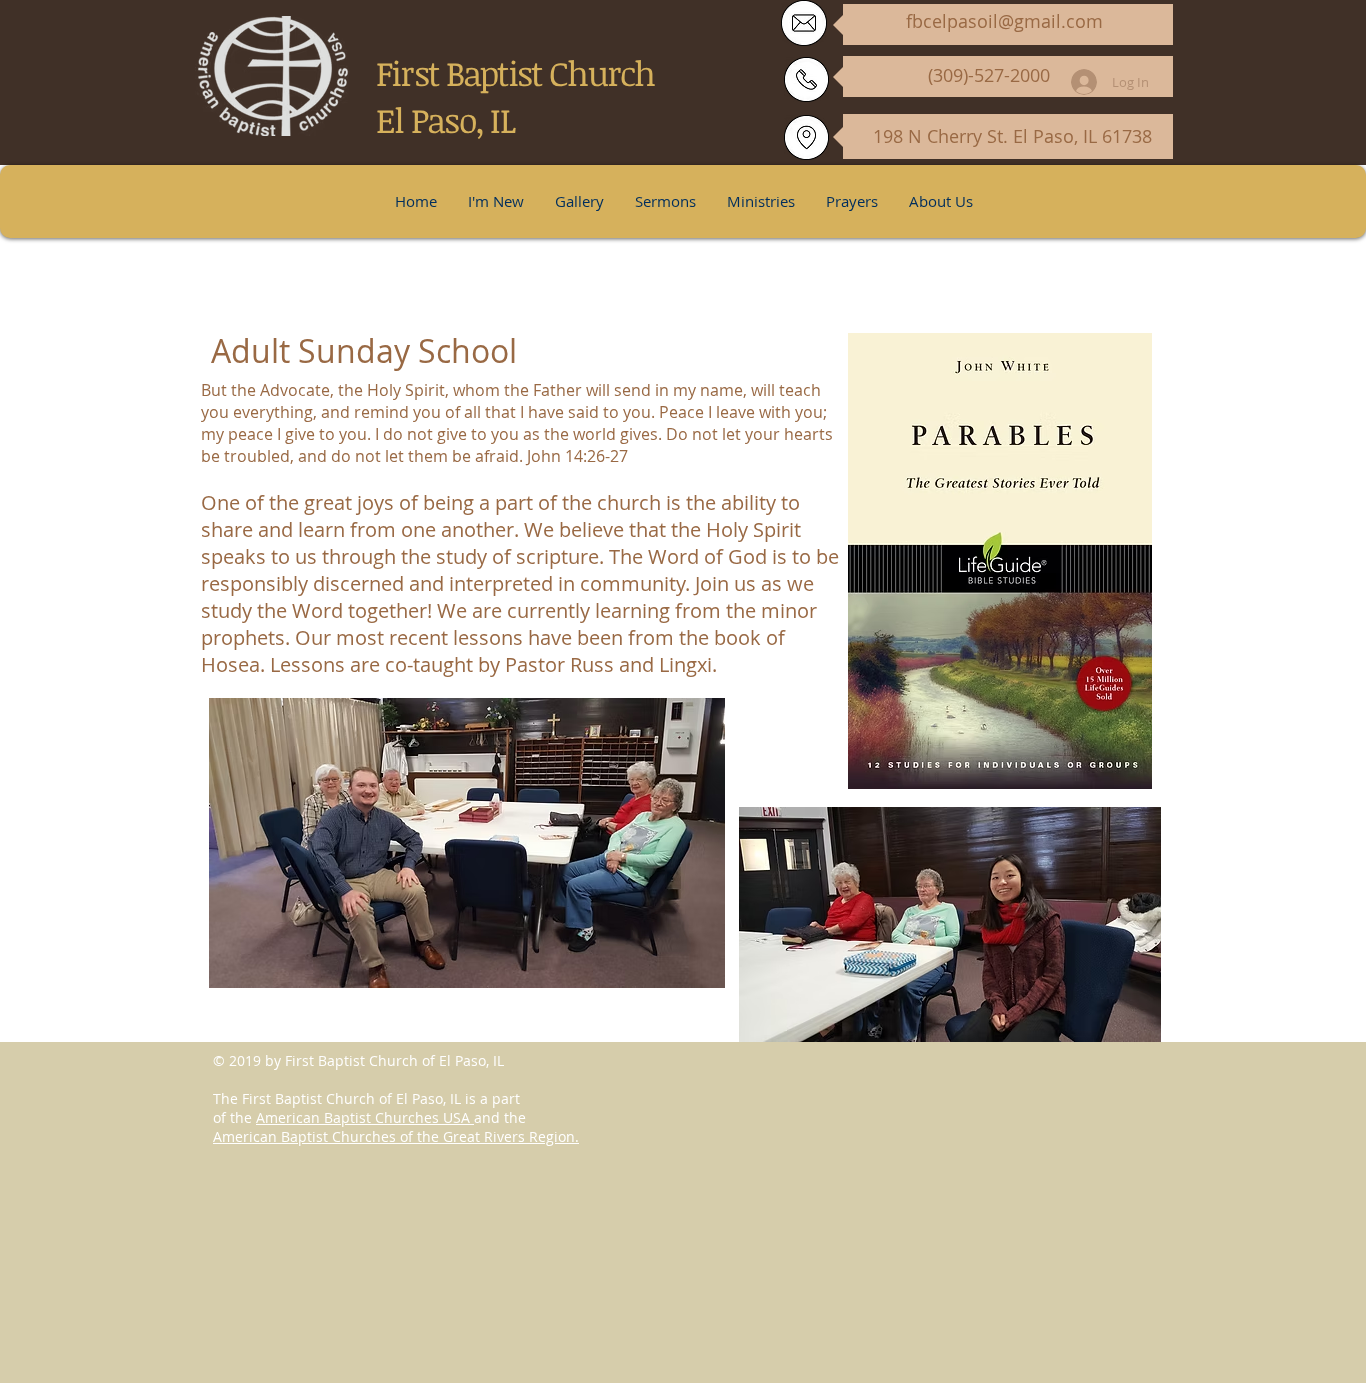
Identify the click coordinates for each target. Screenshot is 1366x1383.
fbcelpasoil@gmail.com (1004, 21)
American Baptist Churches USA (365, 1117)
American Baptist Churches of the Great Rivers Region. (396, 1136)
